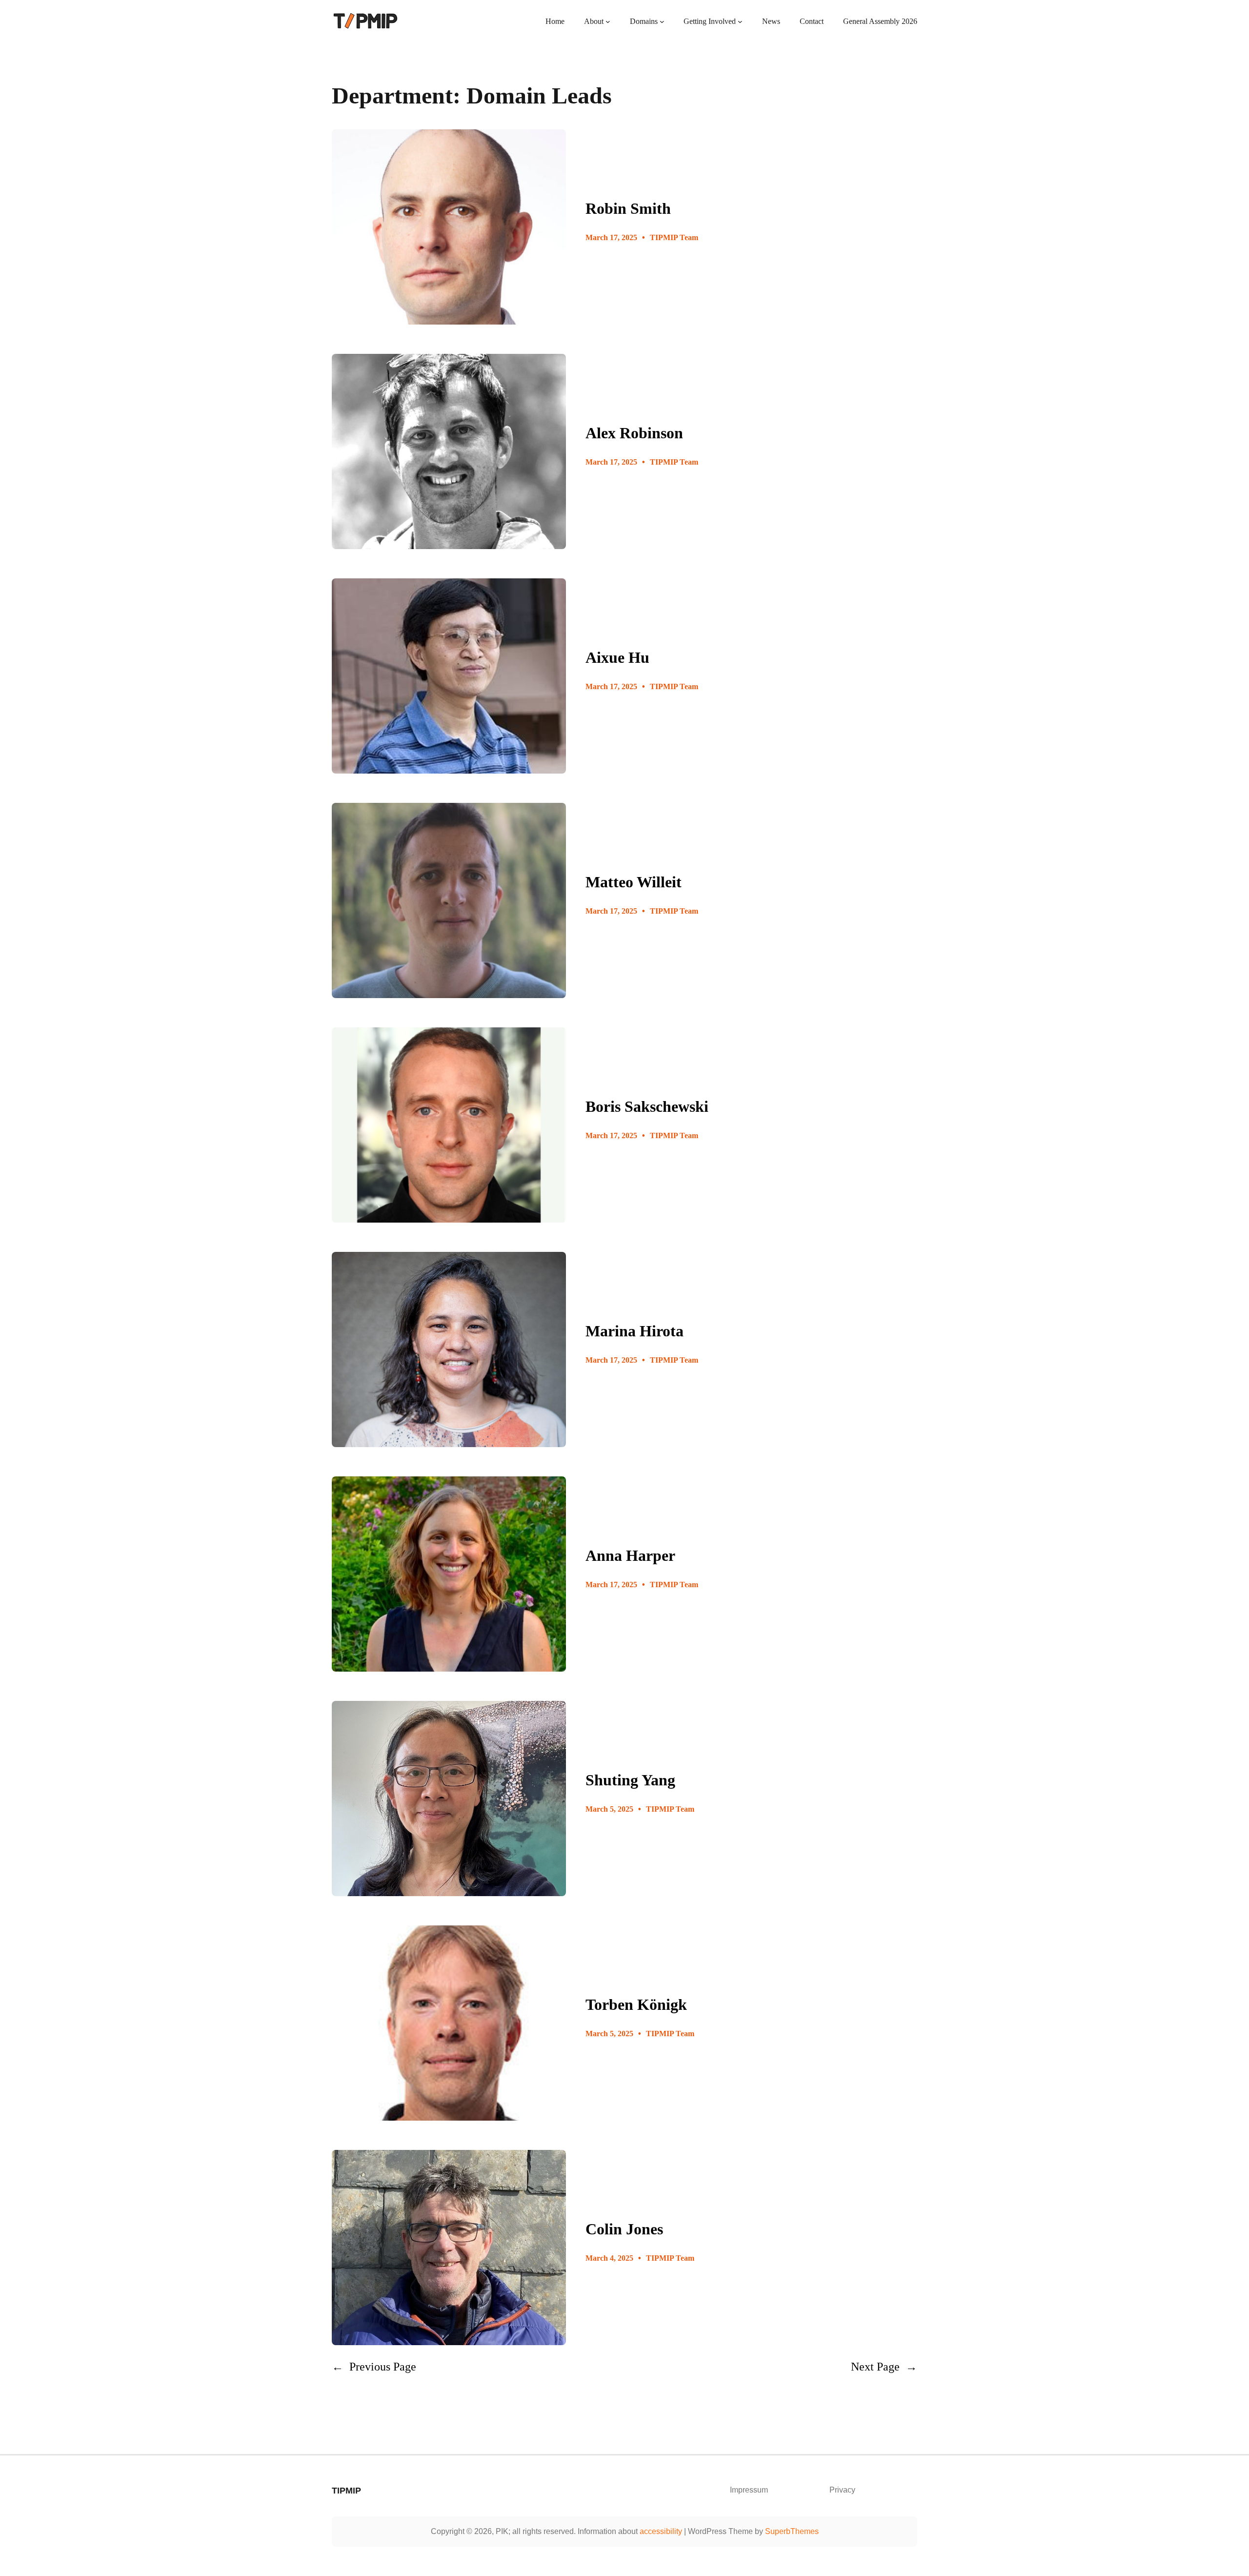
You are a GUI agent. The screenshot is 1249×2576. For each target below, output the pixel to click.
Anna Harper (630, 1555)
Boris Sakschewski (647, 1106)
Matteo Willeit (634, 882)
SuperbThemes (792, 2531)
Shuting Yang (630, 1780)
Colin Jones (624, 2229)
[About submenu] (608, 21)
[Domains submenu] (662, 21)
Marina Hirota (635, 1331)
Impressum (749, 2490)
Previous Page (374, 2366)
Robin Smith (628, 208)
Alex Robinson (634, 433)
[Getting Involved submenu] (740, 21)
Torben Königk (636, 2004)
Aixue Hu (617, 657)
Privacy (842, 2490)
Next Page (884, 2366)
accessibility (661, 2531)
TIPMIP (346, 2491)
